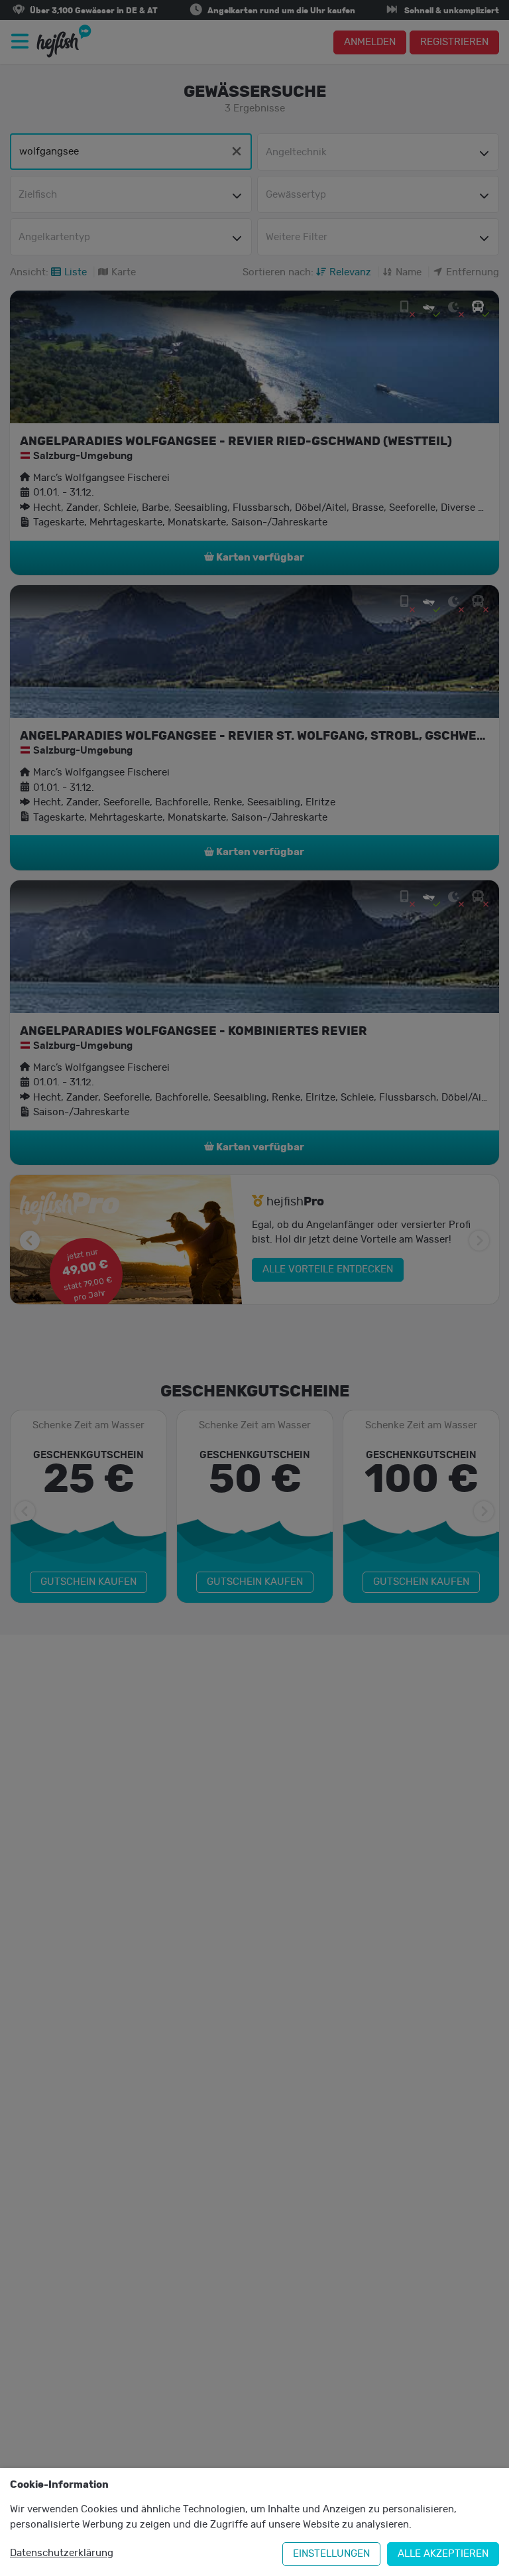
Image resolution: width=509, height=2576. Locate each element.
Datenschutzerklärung (62, 2553)
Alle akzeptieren (443, 2554)
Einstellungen (331, 2554)
